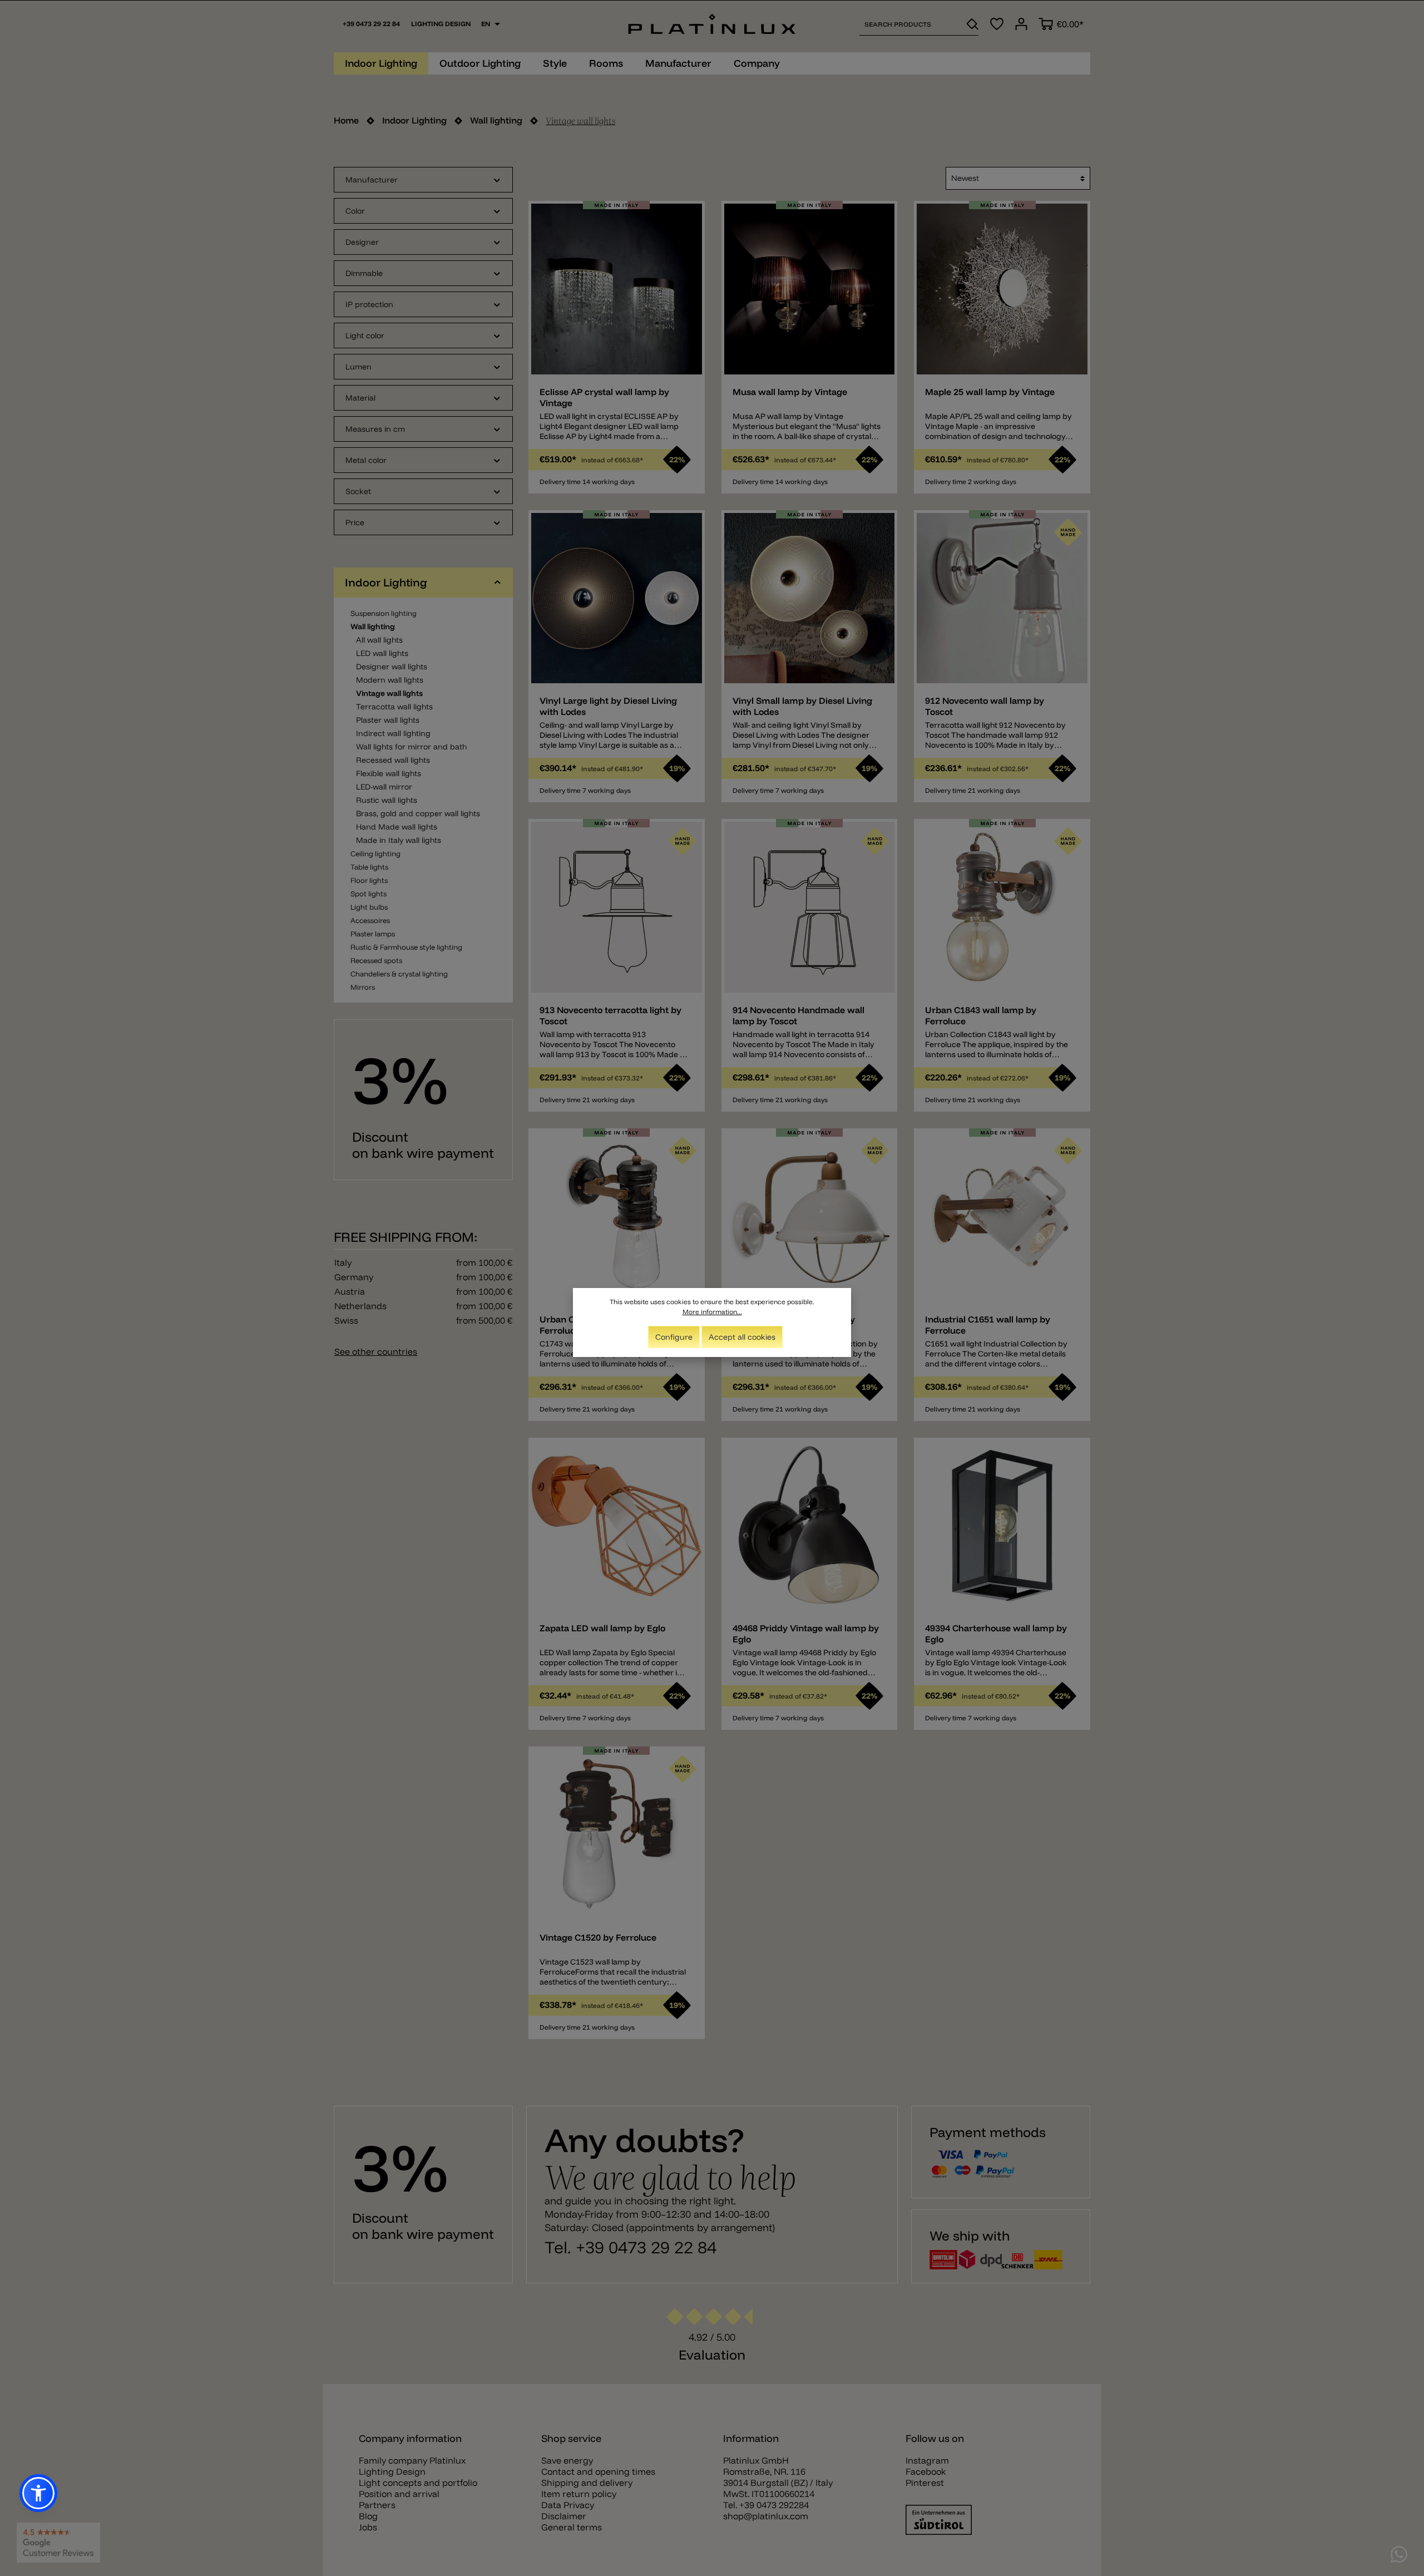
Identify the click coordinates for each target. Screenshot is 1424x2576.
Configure (674, 1337)
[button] (38, 2493)
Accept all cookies (742, 1337)
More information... (712, 1312)
